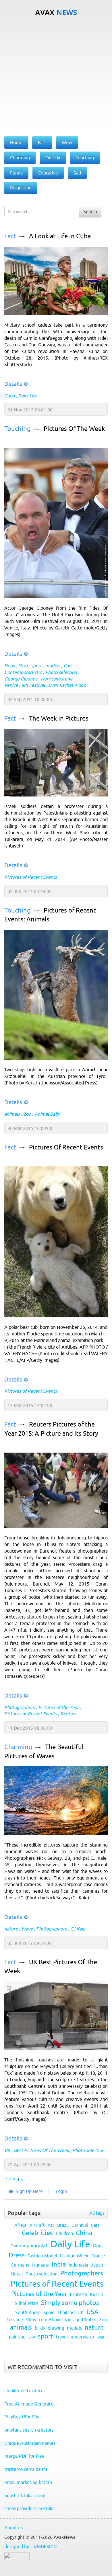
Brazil (63, 2225)
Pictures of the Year (58, 1707)
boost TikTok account (26, 2495)
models (53, 666)
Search (90, 211)
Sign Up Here (29, 2191)
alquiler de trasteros (25, 2391)
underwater (83, 2337)
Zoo (27, 1114)
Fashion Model (42, 2256)
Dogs (9, 666)
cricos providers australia (29, 2508)
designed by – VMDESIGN (31, 2546)
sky (32, 2337)
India (59, 2264)
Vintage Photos (80, 2320)
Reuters (68, 1714)
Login (61, 2191)
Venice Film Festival (25, 685)
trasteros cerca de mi (26, 2469)
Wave (27, 1929)
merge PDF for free (24, 2456)
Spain (49, 2312)
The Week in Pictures (59, 718)
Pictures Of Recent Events (66, 1147)
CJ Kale (78, 1929)
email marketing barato (28, 2482)
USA (92, 2312)
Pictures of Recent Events (31, 877)
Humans (40, 2265)
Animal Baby (47, 1114)
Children (64, 2233)
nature (11, 1929)
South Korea (28, 2312)
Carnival (80, 2225)
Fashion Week (74, 2256)
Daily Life (28, 396)
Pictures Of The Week (74, 429)
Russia (96, 2294)
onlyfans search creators (29, 2430)
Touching (18, 429)
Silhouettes (27, 2303)
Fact (10, 236)
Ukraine (15, 2320)
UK (7, 2150)
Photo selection (61, 672)
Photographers (20, 1707)
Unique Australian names (30, 2443)
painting (17, 2337)
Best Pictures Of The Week (41, 2150)
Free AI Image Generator (30, 2404)
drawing (56, 2328)
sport (36, 666)
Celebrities (37, 2233)
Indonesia (78, 2265)
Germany (20, 2265)
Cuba (9, 396)
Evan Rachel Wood (67, 685)
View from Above (44, 2320)
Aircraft (37, 2225)
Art (51, 2225)
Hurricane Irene (57, 679)
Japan (97, 2265)
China (84, 2233)
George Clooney (21, 679)
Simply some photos (70, 2303)
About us (13, 2528)
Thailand (66, 2312)
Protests (78, 2294)
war (101, 2337)
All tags (97, 2213)
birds (40, 2328)
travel (62, 2337)
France (98, 2256)
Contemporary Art (23, 672)
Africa (20, 2225)
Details (13, 384)
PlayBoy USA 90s (22, 2417)
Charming (18, 1747)
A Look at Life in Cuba (60, 236)
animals (12, 1114)
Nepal (17, 2274)
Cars (68, 666)
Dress (17, 2255)
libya (23, 666)
